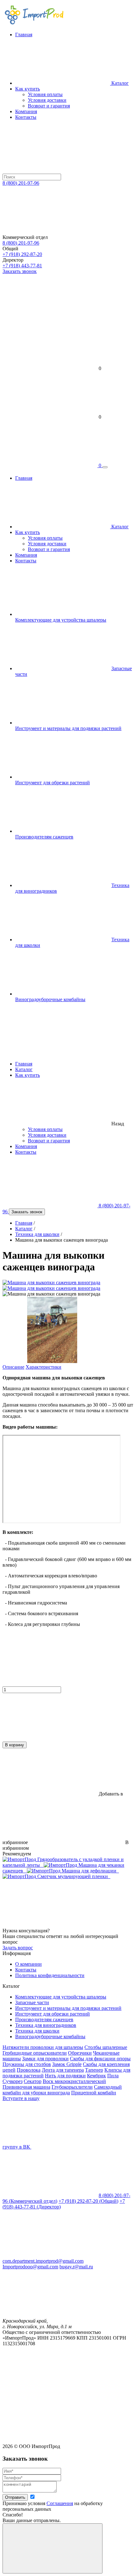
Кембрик (96, 2076)
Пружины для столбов (27, 2064)
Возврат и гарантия (49, 1141)
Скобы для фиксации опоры (100, 2059)
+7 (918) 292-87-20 (22, 254)
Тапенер (94, 2070)
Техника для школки (37, 1234)
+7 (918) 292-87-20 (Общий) (88, 2201)
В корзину (15, 1745)
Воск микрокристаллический (74, 2081)
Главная (24, 1064)
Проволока (29, 2070)
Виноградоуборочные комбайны (50, 999)
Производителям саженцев (44, 837)
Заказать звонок (20, 271)
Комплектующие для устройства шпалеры (61, 620)
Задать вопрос (18, 1948)
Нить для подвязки (65, 2076)
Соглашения (60, 2503)
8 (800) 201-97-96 (21, 183)
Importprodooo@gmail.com (30, 2267)
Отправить (15, 2497)
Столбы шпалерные (106, 2047)
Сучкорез (12, 2081)
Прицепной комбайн (94, 2093)
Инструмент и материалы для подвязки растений (68, 728)
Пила (113, 2076)
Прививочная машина (26, 2087)
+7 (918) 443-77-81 (22, 266)
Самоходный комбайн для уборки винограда (62, 2090)
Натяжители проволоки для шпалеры (43, 2047)
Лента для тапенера (63, 2070)
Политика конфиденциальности (50, 1975)
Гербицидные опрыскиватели (35, 2053)
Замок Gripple (67, 2064)
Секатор (33, 2081)
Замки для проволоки (45, 2059)
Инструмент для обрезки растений (53, 783)
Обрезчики (80, 2053)
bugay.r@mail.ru (76, 2267)
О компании (28, 1964)
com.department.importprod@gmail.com (43, 2261)
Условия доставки (47, 1135)
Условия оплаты (45, 1129)
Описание (13, 1367)
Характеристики (43, 1367)
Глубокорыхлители (72, 2087)
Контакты (26, 1152)
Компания (26, 1146)
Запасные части (32, 2002)
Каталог (24, 1069)
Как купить (28, 89)
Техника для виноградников (46, 2025)
